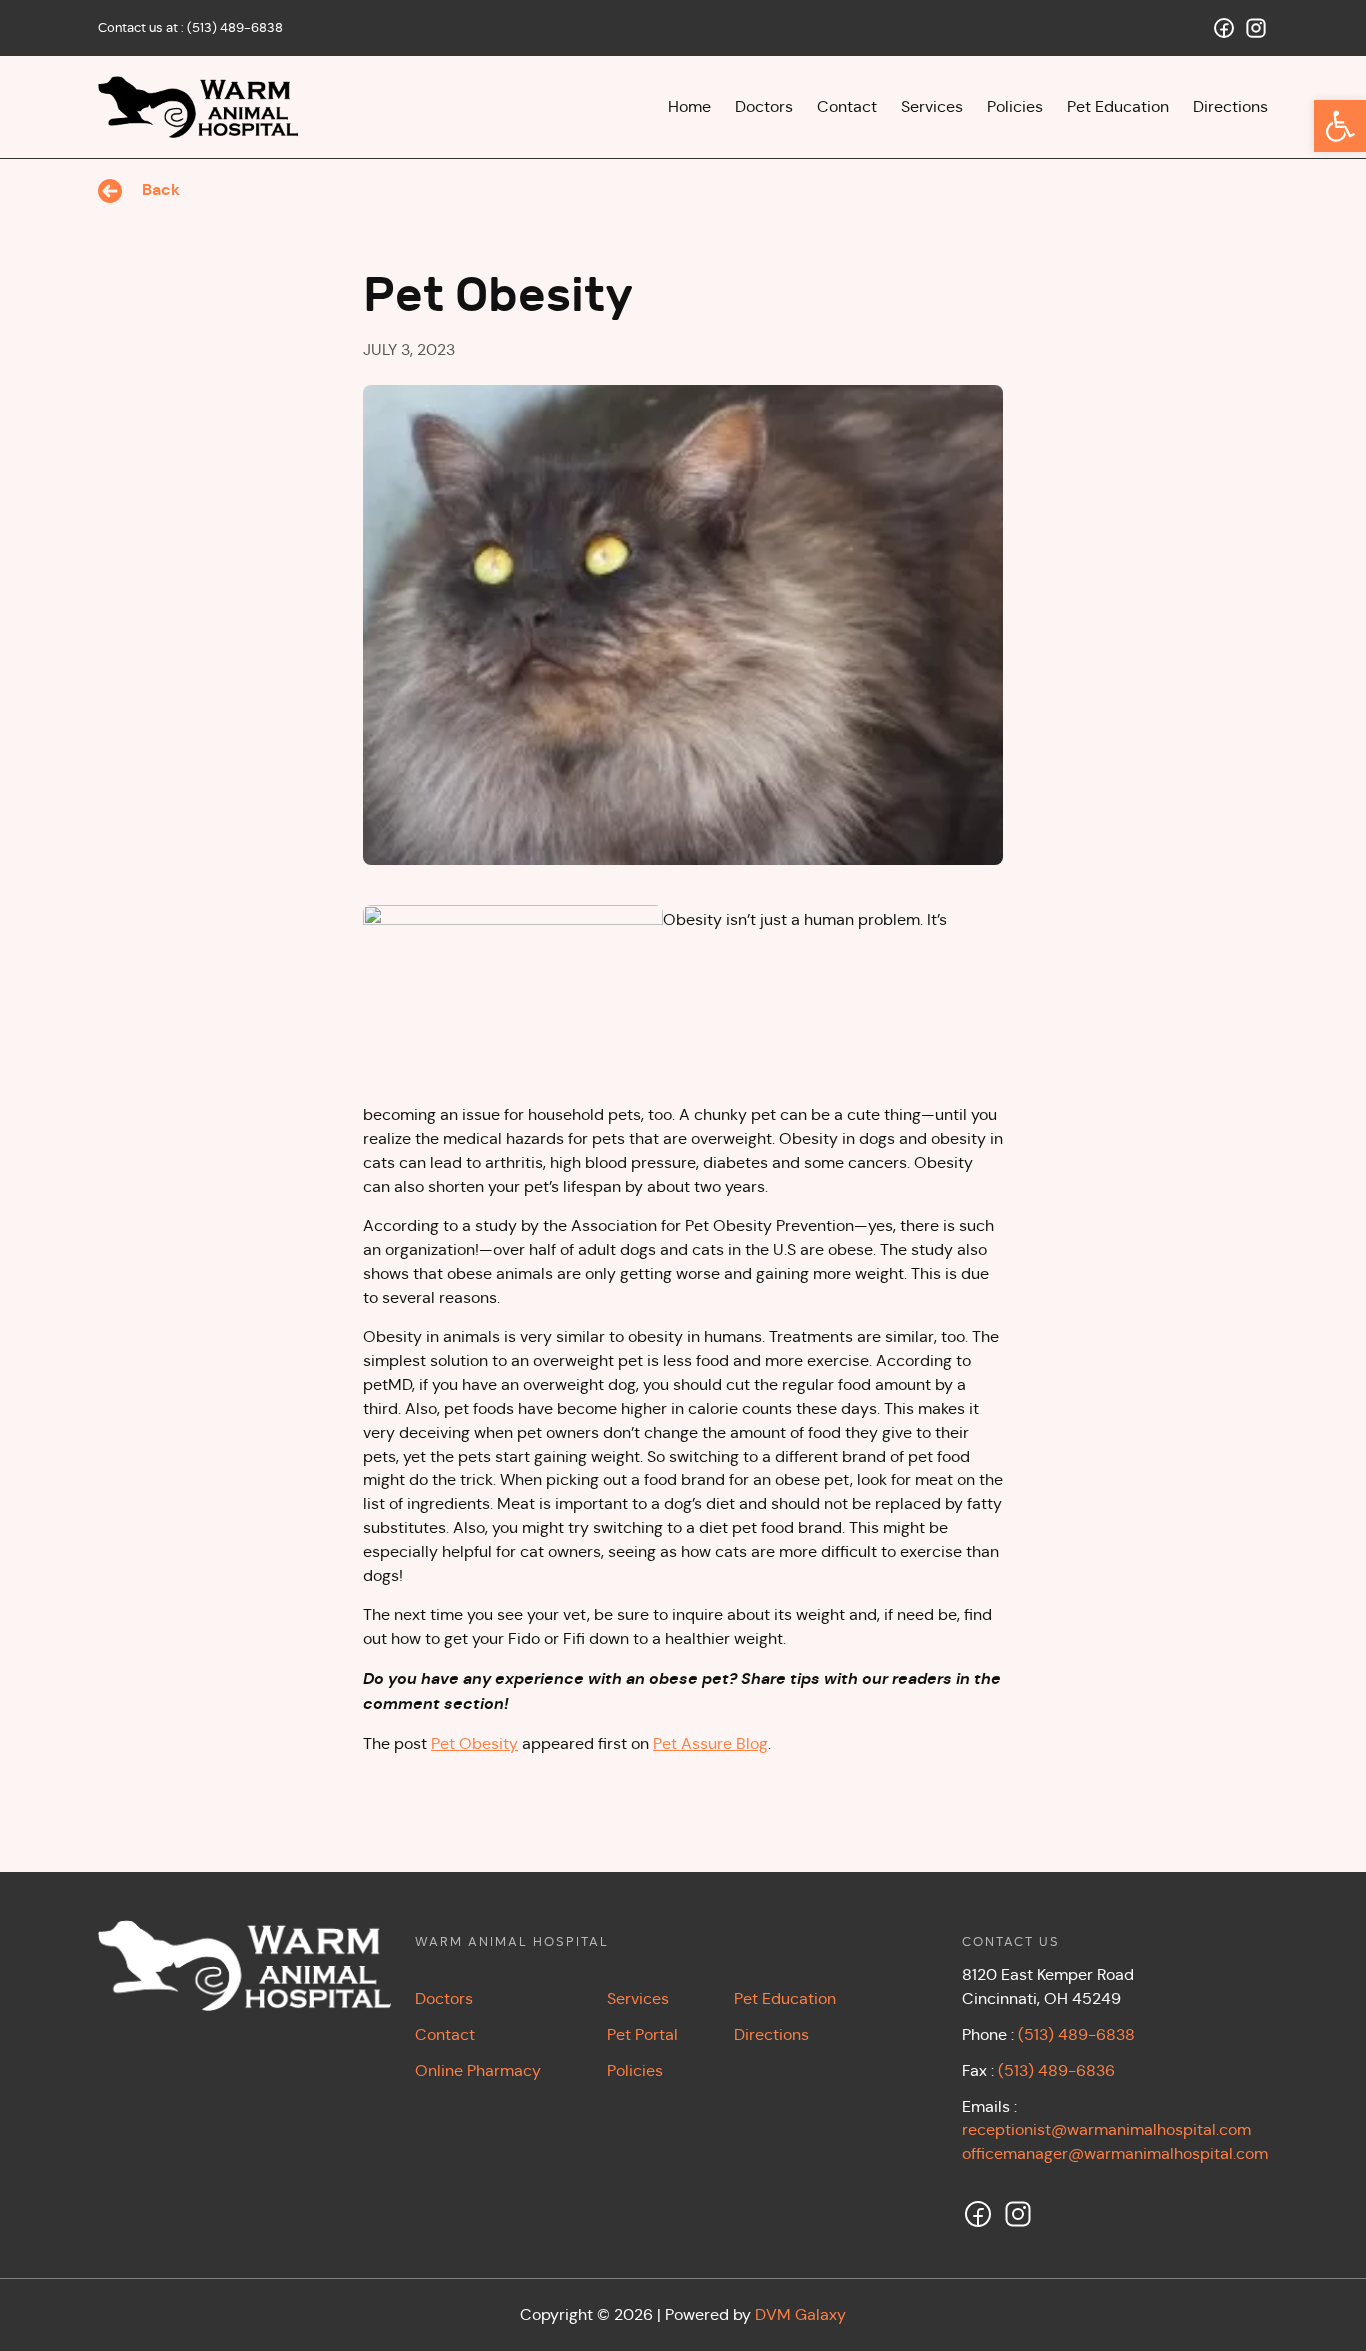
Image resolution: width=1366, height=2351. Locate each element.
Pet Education (785, 1998)
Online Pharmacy (478, 2070)
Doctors (444, 1998)
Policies (635, 2070)
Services (638, 1998)
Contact (445, 2034)
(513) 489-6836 (1056, 2070)
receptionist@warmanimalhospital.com (1106, 2129)
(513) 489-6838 (235, 27)
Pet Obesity (474, 1743)
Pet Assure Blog (710, 1743)
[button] (1340, 126)
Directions (771, 2034)
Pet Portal (642, 2034)
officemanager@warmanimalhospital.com (1115, 2153)
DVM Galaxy (800, 2314)
